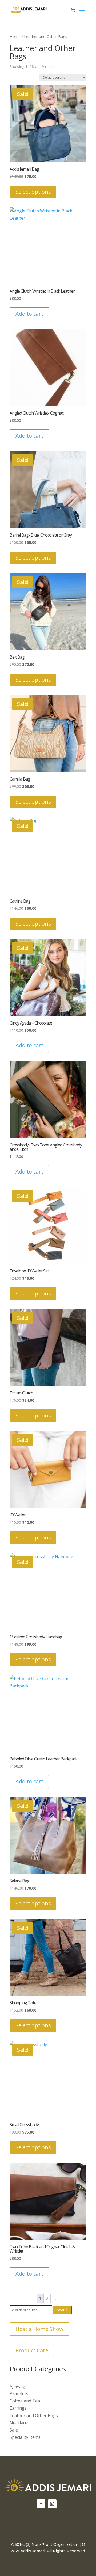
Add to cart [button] (29, 314)
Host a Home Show (39, 2329)
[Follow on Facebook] (41, 2504)
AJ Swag (17, 2386)
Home (15, 36)
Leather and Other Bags (34, 2416)
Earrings (18, 2408)
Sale (14, 2430)
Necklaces (20, 2423)
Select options (33, 192)
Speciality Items (25, 2437)
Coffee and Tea (25, 2401)
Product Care (32, 2350)
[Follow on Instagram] (52, 2504)
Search (63, 2310)
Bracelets (19, 2394)
